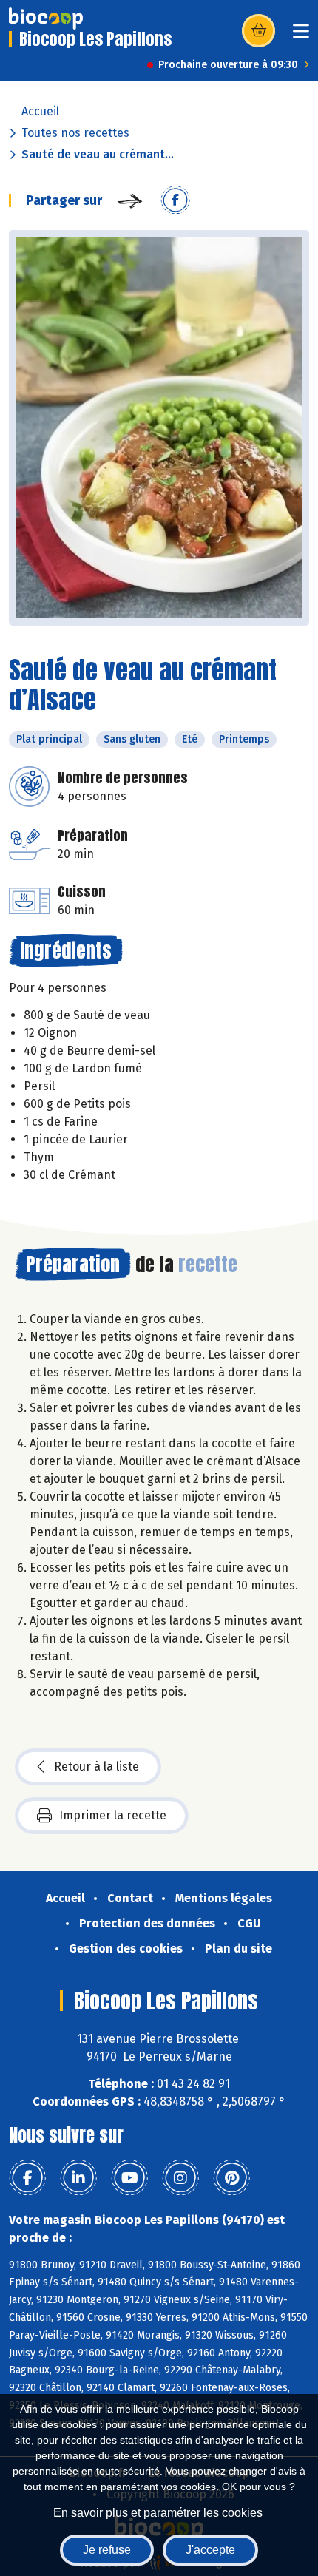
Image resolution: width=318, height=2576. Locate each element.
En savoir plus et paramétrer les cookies (158, 2513)
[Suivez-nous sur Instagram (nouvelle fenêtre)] (180, 2178)
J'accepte (210, 2550)
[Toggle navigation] (301, 36)
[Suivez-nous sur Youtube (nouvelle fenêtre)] (129, 2178)
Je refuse (107, 2550)
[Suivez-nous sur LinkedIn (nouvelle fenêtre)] (78, 2178)
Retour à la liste (97, 1767)
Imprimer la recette (113, 1815)
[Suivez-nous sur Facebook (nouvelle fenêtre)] (27, 2178)
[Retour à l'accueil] (46, 18)
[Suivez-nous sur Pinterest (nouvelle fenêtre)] (231, 2178)
